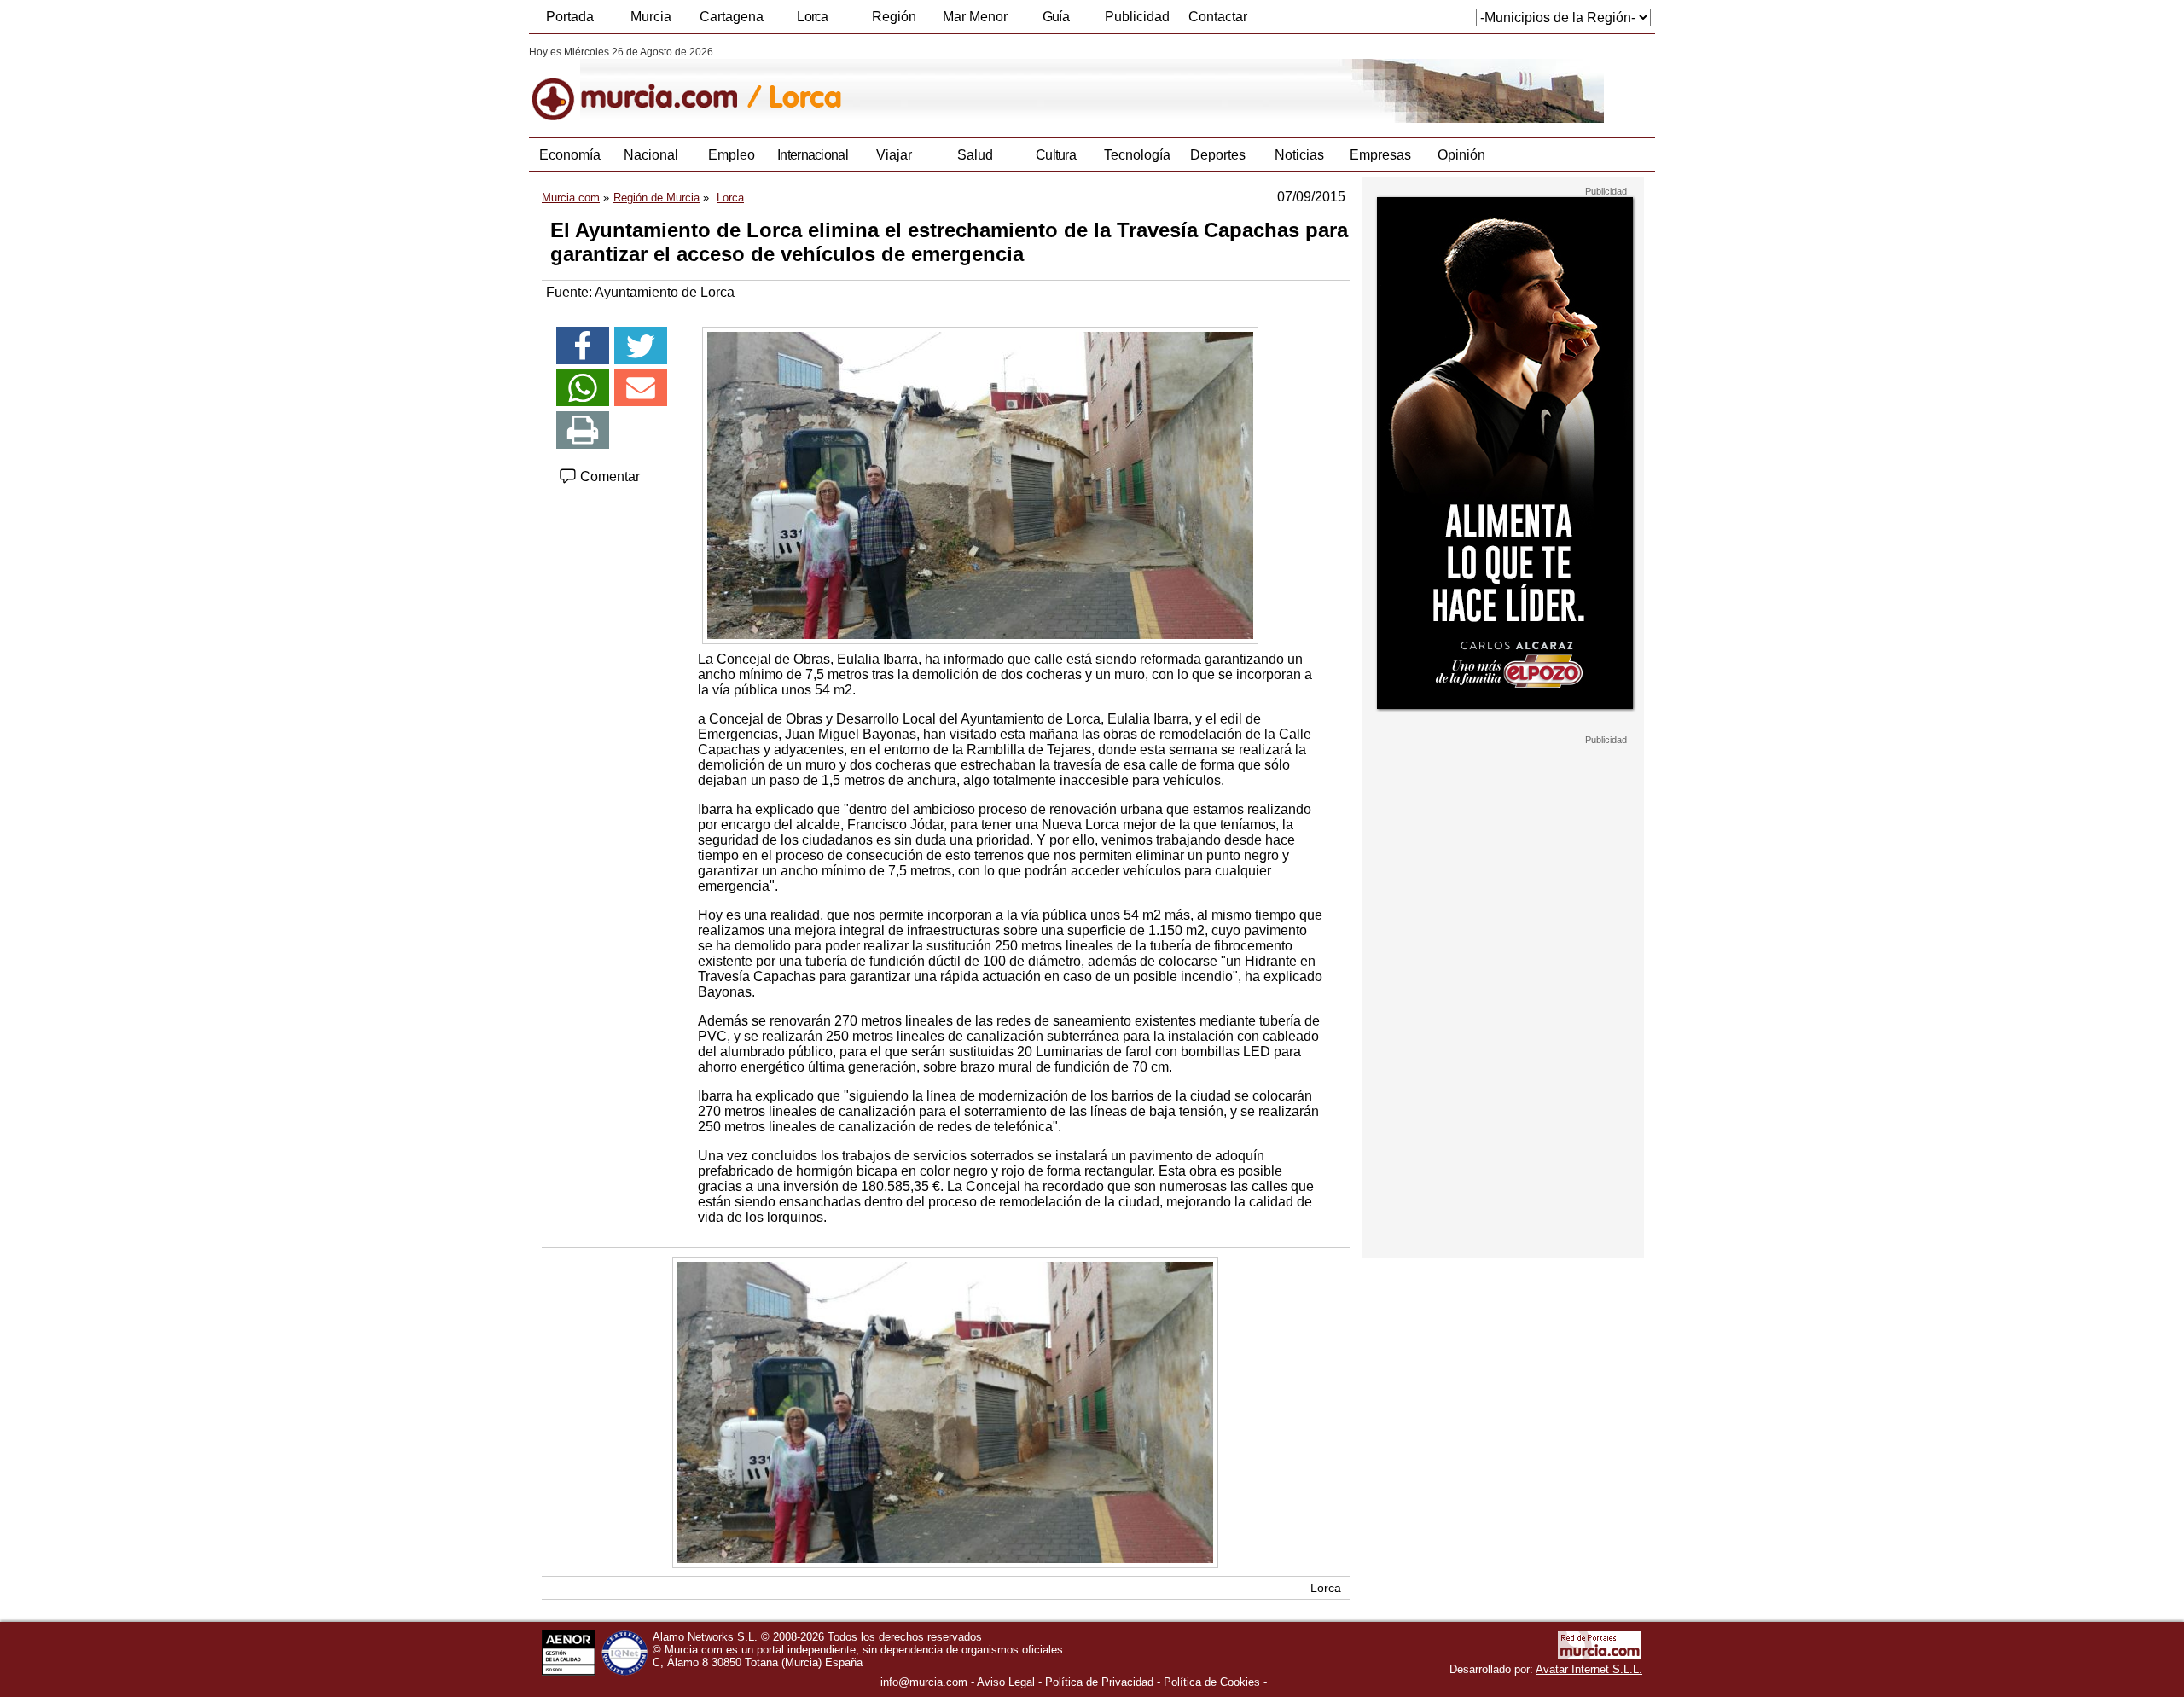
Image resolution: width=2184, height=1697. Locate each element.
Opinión (1461, 155)
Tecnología (1137, 155)
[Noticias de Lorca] (945, 84)
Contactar (1218, 17)
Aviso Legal (1006, 1682)
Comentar (608, 477)
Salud (975, 155)
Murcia (651, 17)
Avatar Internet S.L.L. (1589, 1669)
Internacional (813, 155)
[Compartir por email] (641, 388)
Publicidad (1137, 17)
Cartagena (732, 17)
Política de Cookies (1212, 1682)
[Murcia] (646, 84)
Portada (570, 17)
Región (894, 17)
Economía (570, 155)
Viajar (894, 155)
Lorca (813, 17)
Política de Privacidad (1099, 1682)
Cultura (1056, 155)
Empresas (1380, 155)
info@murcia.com (924, 1682)
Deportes (1218, 155)
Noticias (1299, 155)
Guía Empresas (1055, 21)
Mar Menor (975, 17)
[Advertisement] (1503, 1002)
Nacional (651, 155)
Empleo (732, 155)
